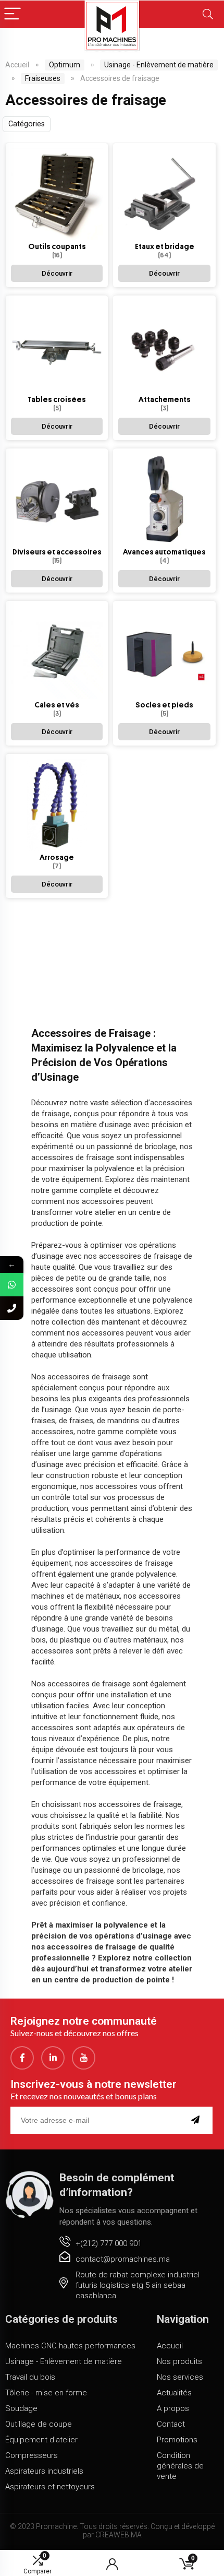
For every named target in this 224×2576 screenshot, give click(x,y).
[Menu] (13, 14)
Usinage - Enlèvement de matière (159, 65)
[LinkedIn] (53, 2058)
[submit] (198, 2120)
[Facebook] (22, 2058)
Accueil (17, 65)
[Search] (208, 14)
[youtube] (84, 2058)
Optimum (65, 65)
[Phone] (12, 1308)
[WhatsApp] (12, 1285)
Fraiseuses (43, 78)
